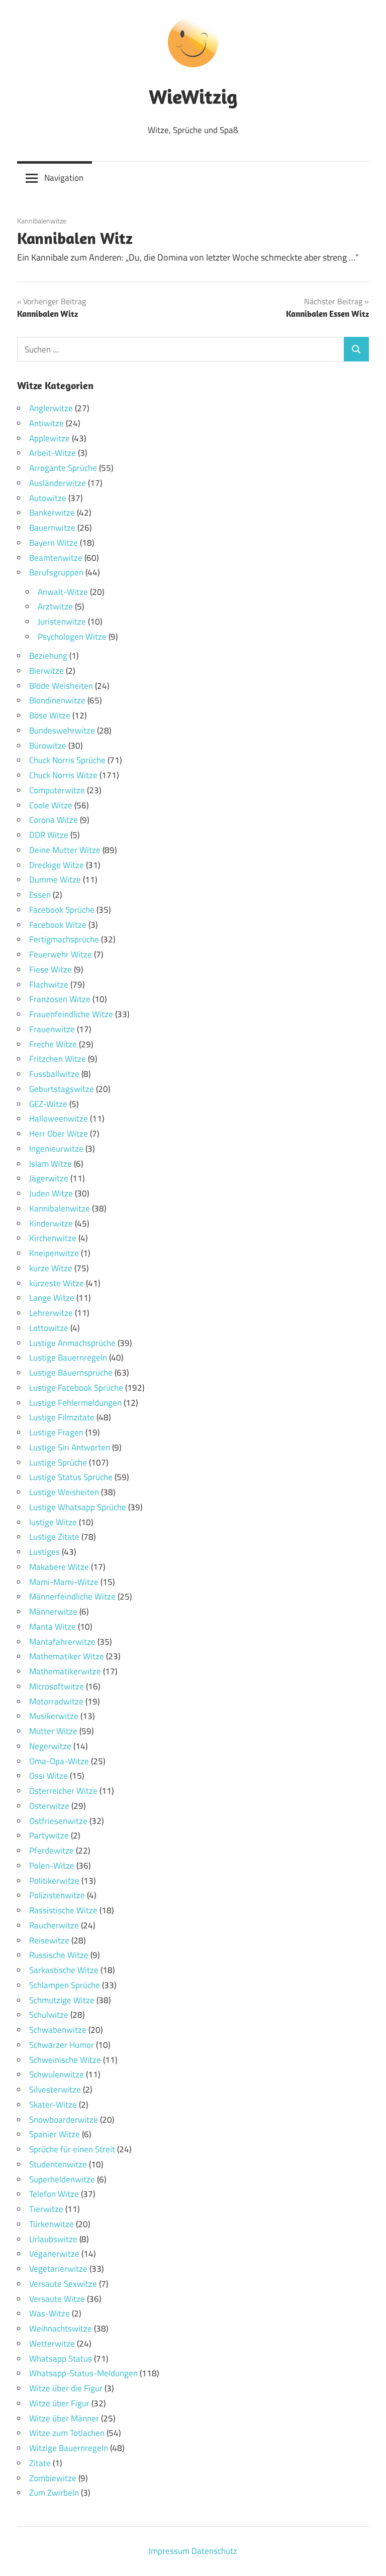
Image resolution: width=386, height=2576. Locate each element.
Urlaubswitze (53, 2239)
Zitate (40, 2463)
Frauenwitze (52, 1029)
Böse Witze (50, 715)
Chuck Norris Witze (63, 775)
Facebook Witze (58, 925)
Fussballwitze (54, 1074)
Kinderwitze (51, 1223)
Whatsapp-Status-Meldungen (83, 2373)
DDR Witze (49, 835)
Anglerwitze (51, 408)
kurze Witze (51, 1268)
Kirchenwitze (53, 1238)
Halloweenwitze (59, 1119)
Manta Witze (53, 1627)
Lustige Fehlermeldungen (75, 1403)
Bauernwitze (52, 528)
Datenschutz (214, 2551)
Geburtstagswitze (62, 1089)
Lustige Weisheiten (64, 1492)
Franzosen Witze (60, 999)
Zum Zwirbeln (54, 2493)
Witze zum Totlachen (67, 2433)
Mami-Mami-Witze (64, 1582)
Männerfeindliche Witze (72, 1597)
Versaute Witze (57, 2299)
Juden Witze (51, 1193)
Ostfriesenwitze (58, 1821)
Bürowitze (48, 746)
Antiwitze (46, 423)
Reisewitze (49, 1940)
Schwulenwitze (57, 2074)
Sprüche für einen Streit (72, 2149)
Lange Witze (52, 1298)
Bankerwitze (52, 513)
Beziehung (48, 656)
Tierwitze (46, 2209)
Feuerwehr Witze (61, 954)
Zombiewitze (53, 2478)
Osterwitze (49, 1806)
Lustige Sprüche (58, 1462)
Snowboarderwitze (64, 2120)
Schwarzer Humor (62, 2045)
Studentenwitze (58, 2164)
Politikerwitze (54, 1881)
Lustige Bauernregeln (68, 1358)
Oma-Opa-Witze (59, 1761)
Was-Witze (50, 2313)
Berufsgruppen (56, 572)
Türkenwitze (52, 2224)
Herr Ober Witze (59, 1134)
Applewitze (50, 438)
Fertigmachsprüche (64, 939)
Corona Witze (54, 820)
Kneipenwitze (54, 1253)
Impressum (169, 2551)
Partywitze (49, 1835)
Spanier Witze (55, 2134)
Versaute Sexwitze (63, 2284)
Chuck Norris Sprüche (67, 760)
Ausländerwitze (58, 483)
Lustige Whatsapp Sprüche (78, 1507)
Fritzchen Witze (58, 1059)
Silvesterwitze (55, 2090)
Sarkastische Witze (64, 1970)
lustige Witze (53, 1522)
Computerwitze (57, 790)
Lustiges (44, 1552)
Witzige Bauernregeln (69, 2448)
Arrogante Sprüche (63, 468)
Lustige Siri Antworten (70, 1447)
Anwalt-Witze (63, 592)
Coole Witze (51, 805)
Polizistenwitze (57, 1895)
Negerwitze (50, 1746)
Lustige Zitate (54, 1537)
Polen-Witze (52, 1866)
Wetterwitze (52, 2344)
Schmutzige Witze (62, 2000)
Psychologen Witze (72, 637)
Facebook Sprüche (62, 910)
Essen (40, 895)
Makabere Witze (59, 1567)
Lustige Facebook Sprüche (76, 1388)
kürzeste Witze (57, 1283)
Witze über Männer (64, 2418)
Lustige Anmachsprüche (72, 1343)
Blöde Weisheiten (61, 686)
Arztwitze (55, 606)
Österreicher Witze (63, 1791)
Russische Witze (59, 1955)
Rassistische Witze (63, 1910)
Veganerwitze (54, 2254)
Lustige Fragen (56, 1432)
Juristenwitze (62, 622)
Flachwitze (49, 985)
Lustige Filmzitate (62, 1417)
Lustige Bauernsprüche (71, 1373)
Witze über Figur (59, 2403)
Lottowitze (49, 1328)
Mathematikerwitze (65, 1671)
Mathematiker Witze (67, 1656)
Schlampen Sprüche (65, 1985)
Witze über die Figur (66, 2388)
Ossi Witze (49, 1776)
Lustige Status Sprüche (71, 1477)
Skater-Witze (53, 2105)
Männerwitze (53, 1612)
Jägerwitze (49, 1178)
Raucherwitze (54, 1925)
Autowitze (48, 498)
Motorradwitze (56, 1701)
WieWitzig (193, 96)
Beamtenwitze (56, 558)
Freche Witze (53, 1044)
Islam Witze (51, 1164)
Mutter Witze (53, 1731)
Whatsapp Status (61, 2359)
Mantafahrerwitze (62, 1642)
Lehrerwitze (51, 1313)
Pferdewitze (52, 1851)
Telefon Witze (54, 2194)
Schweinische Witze (65, 2060)
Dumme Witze (55, 880)
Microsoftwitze (57, 1686)
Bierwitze (46, 671)
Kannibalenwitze (42, 221)
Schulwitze (49, 2015)
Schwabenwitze (58, 2030)
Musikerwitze (54, 1716)
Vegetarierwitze (58, 2269)
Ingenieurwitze (56, 1149)
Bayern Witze (54, 543)
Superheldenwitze (62, 2179)
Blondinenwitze (57, 700)
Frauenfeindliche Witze (71, 1014)
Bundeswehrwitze (62, 730)
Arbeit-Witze (53, 453)
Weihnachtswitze (61, 2328)
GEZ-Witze (48, 1104)
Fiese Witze (51, 969)
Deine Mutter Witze (65, 850)
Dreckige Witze (57, 865)
